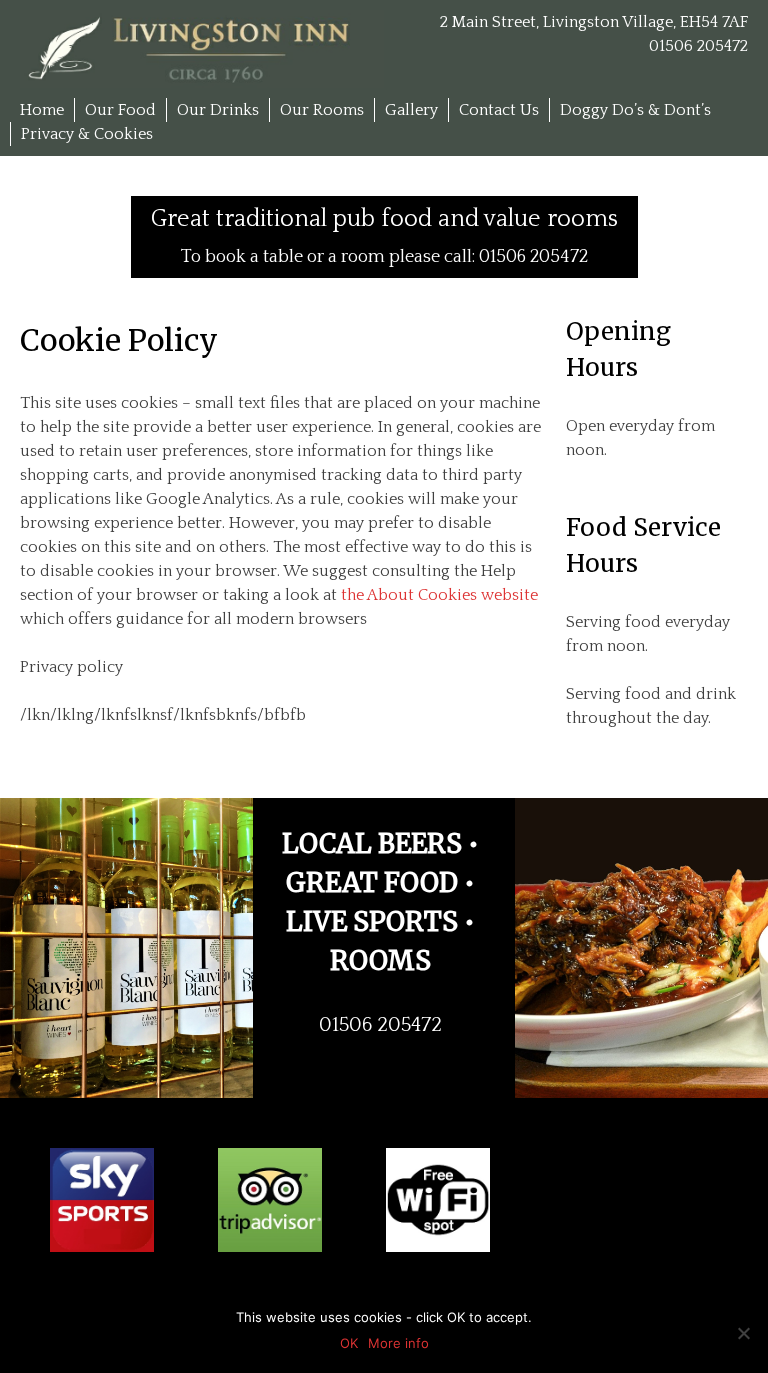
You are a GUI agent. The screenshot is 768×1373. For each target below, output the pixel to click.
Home (42, 110)
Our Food (120, 110)
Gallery (411, 110)
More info (398, 1343)
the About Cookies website (439, 595)
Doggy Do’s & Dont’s (635, 110)
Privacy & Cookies (87, 134)
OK (349, 1343)
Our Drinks (218, 110)
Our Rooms (322, 110)
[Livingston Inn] (202, 48)
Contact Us (499, 110)
